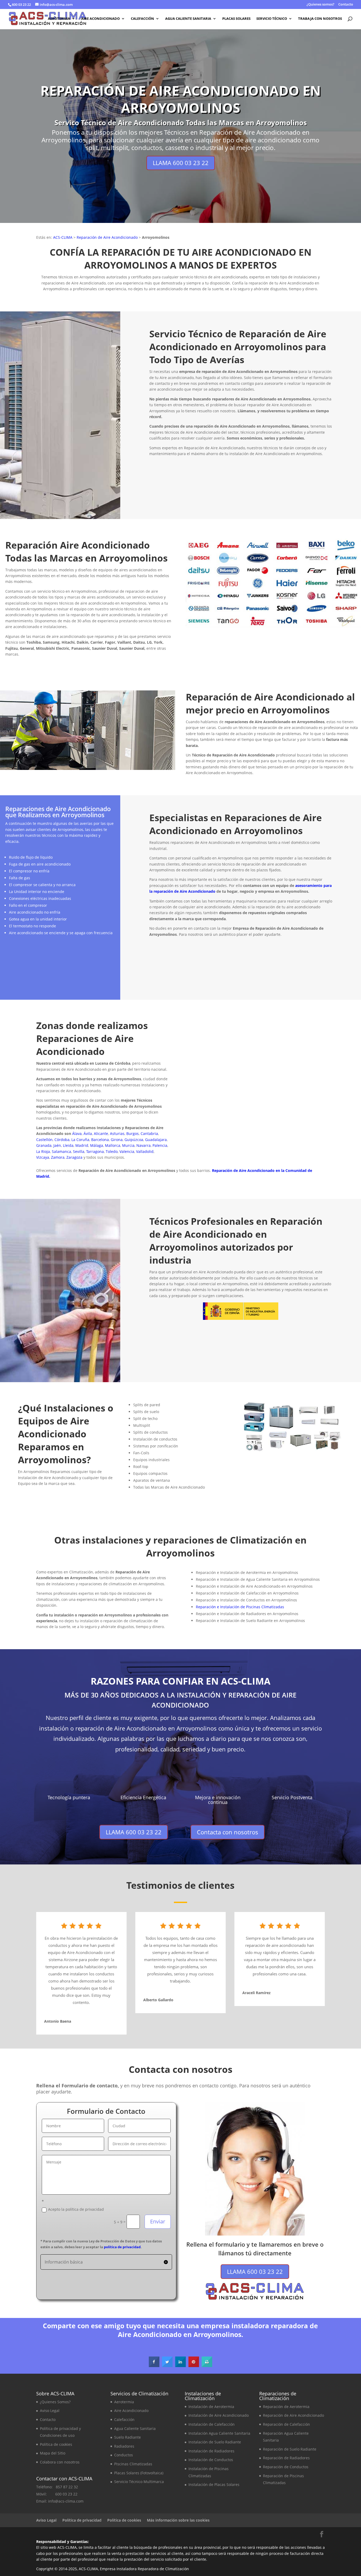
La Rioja (43, 1151)
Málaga (97, 1145)
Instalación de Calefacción (212, 2424)
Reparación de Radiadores (286, 2458)
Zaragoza (74, 1157)
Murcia (128, 1145)
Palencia (160, 1145)
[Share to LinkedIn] (181, 2365)
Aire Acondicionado (100, 19)
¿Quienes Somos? (55, 2402)
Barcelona (100, 1140)
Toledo (112, 1151)
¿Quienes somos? (320, 5)
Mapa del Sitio (53, 2453)
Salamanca (61, 1151)
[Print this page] (207, 2365)
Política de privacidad (82, 2520)
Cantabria (149, 1133)
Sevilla (79, 1151)
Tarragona (95, 1151)
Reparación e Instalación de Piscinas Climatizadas (240, 1607)
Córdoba (62, 1140)
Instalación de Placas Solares (214, 2484)
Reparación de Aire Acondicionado (107, 237)
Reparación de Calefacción (286, 2424)
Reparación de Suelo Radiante (290, 2449)
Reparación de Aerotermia (286, 2407)
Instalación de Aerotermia (211, 2407)
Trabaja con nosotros (320, 19)
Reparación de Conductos (286, 2467)
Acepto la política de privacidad (76, 2209)
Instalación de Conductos (211, 2460)
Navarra (144, 1145)
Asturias (117, 1133)
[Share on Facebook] (154, 2365)
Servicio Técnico (272, 19)
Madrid (82, 1145)
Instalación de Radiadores (211, 2451)
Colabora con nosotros (60, 2462)
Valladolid (145, 1151)
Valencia (127, 1151)
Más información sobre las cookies (178, 2520)
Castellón (44, 1140)
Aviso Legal (50, 2411)
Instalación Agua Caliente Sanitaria (219, 2433)
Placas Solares (236, 19)
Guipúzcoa (134, 1140)
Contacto (346, 5)
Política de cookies (56, 2444)
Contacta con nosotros (321, 499)
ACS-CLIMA (63, 237)
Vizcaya (43, 1157)
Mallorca (113, 1145)
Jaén (57, 1145)
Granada (44, 1145)
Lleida (68, 1145)
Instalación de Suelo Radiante (215, 2442)
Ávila (88, 1133)
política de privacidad (122, 2247)
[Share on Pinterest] (194, 2365)
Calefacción (142, 19)
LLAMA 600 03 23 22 (181, 163)
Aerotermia (59, 19)
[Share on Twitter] (167, 2365)
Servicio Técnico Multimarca (139, 2482)
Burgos (133, 1133)
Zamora (58, 1157)
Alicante (101, 1133)
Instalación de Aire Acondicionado (219, 2415)
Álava (77, 1133)
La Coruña (80, 1140)
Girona (117, 1140)
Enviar (158, 2221)
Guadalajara (156, 1140)
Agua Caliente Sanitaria (188, 19)
